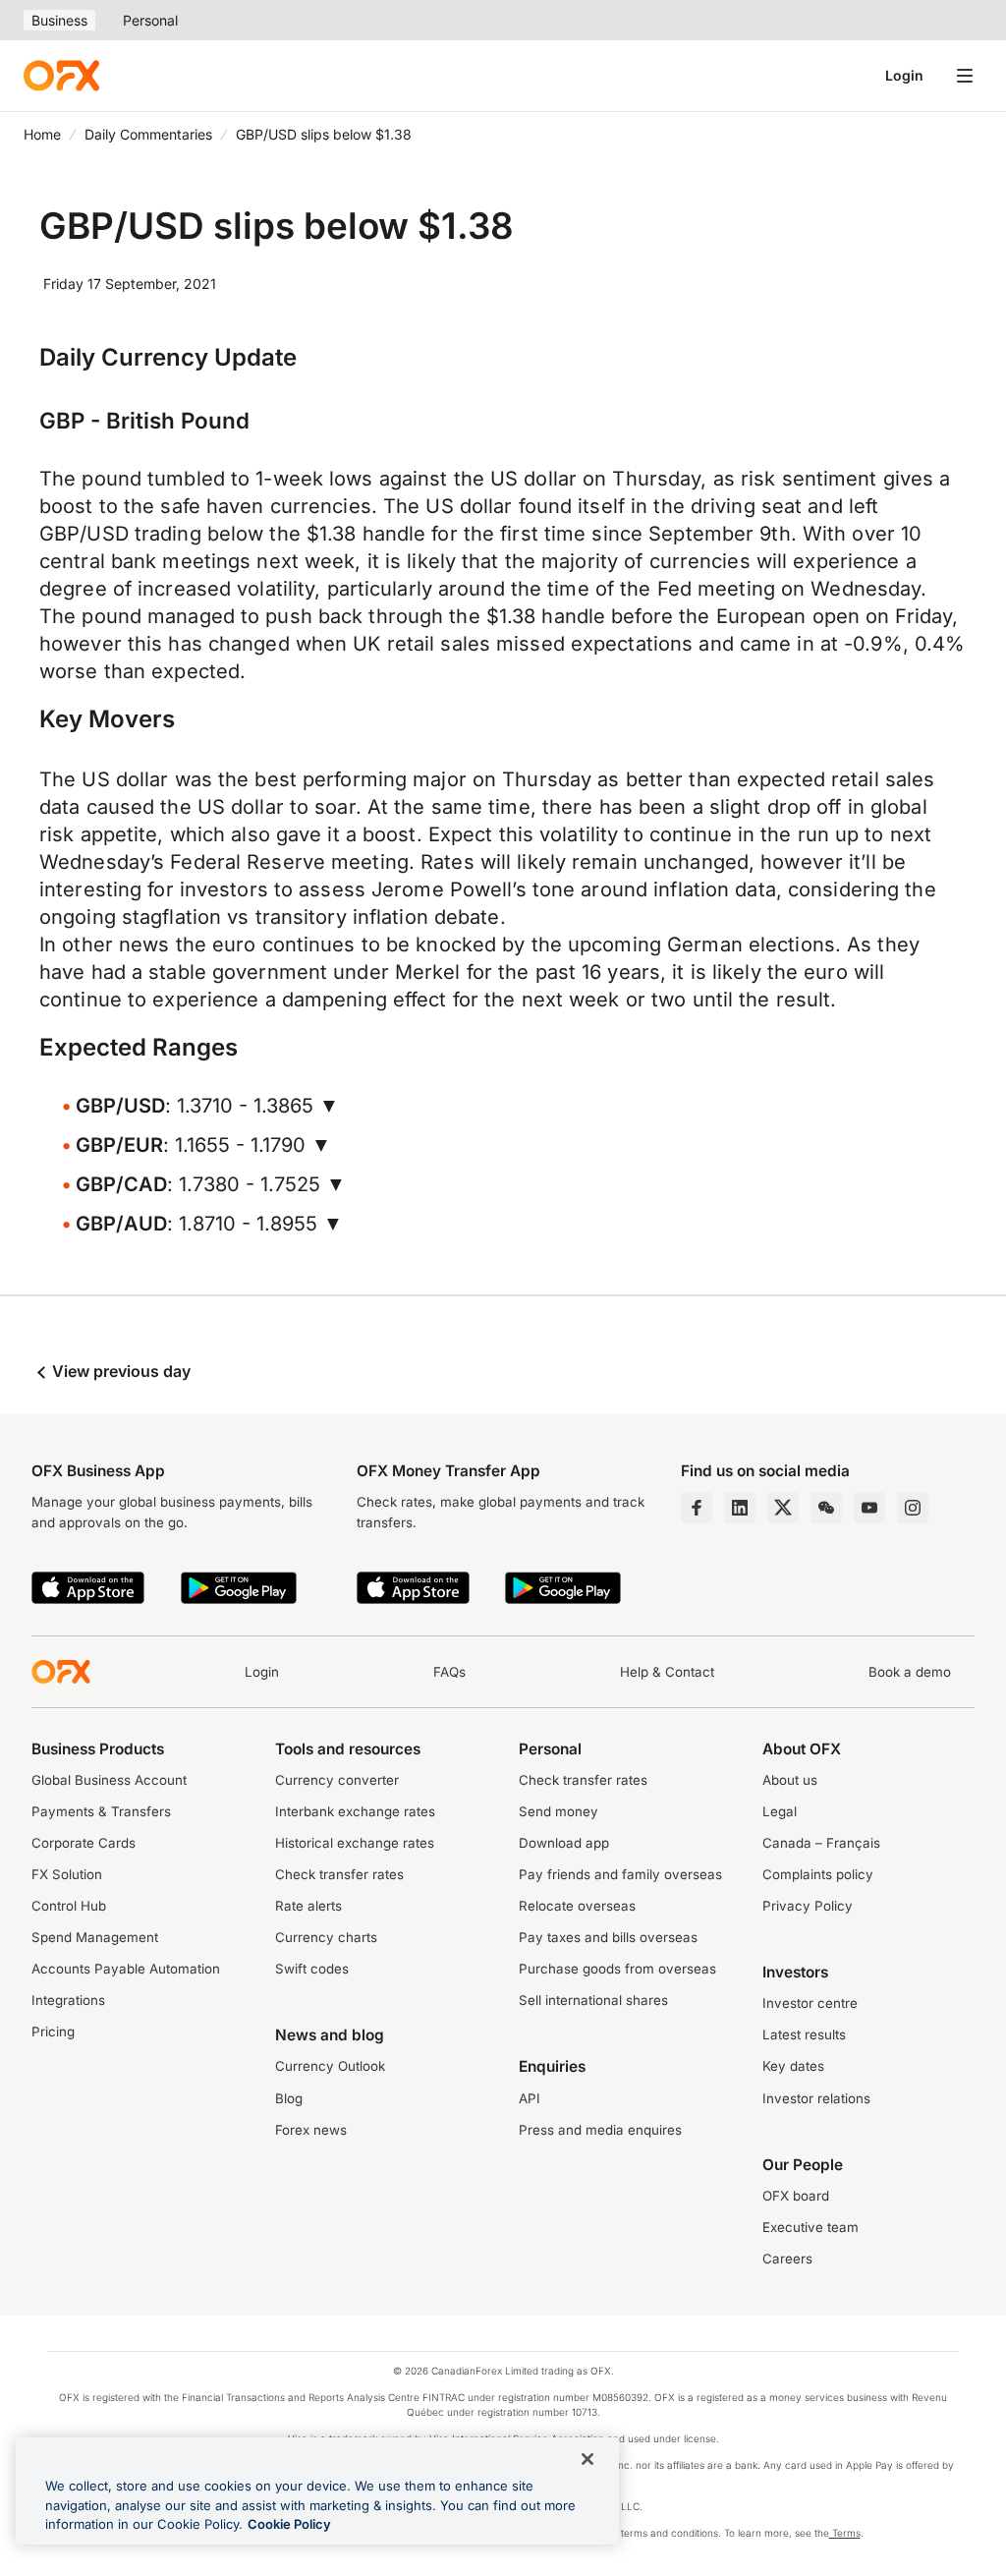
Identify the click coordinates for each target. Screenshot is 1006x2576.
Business (59, 20)
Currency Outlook (330, 2066)
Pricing (53, 2032)
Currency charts (326, 1937)
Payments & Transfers (101, 1811)
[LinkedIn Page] (740, 1508)
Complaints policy (818, 1874)
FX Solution (67, 1874)
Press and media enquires (600, 2130)
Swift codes (312, 1969)
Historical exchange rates (355, 1843)
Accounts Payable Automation (126, 1969)
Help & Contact (667, 1672)
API (530, 2098)
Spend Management (95, 1937)
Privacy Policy (808, 1906)
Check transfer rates (339, 1874)
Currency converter (337, 1780)
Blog (289, 2098)
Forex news (311, 2130)
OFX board (796, 2196)
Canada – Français (821, 1843)
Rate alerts (308, 1906)
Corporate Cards (84, 1843)
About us (790, 1780)
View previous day (119, 1371)
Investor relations (816, 2098)
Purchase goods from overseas (617, 1969)
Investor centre (810, 2003)
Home (42, 134)
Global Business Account (109, 1780)
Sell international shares (593, 2000)
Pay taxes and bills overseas (608, 1937)
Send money (559, 1811)
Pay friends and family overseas (620, 1874)
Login (904, 75)
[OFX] (61, 76)
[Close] (587, 2459)
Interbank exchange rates (355, 1811)
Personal (150, 20)
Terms (845, 2533)
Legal (780, 1811)
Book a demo (910, 1672)
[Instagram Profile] (913, 1508)
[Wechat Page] (826, 1508)
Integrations (68, 2000)
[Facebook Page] (697, 1508)
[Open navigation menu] (965, 76)
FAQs (449, 1672)
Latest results (804, 2034)
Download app (564, 1843)
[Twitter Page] (783, 1508)
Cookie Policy (289, 2524)
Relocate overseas (577, 1906)
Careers (787, 2259)
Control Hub (69, 1906)
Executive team (810, 2227)
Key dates (793, 2066)
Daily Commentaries (148, 134)
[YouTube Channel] (869, 1508)
